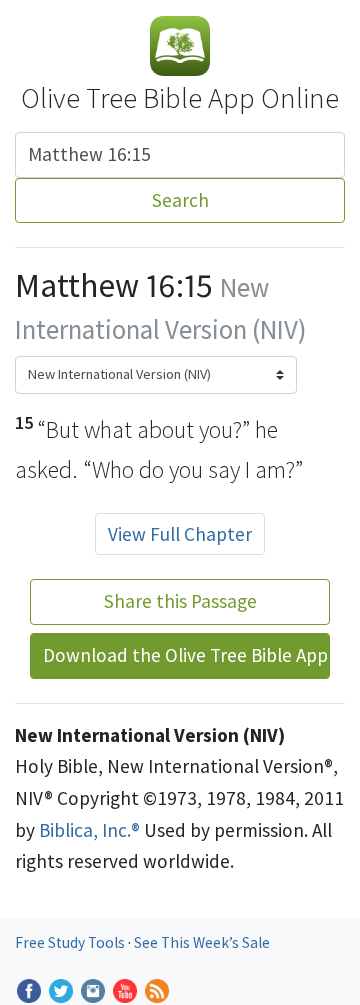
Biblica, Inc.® (89, 830)
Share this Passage (180, 601)
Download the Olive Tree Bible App (185, 655)
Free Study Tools (71, 942)
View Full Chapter (180, 534)
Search (180, 200)
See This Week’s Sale (202, 942)
